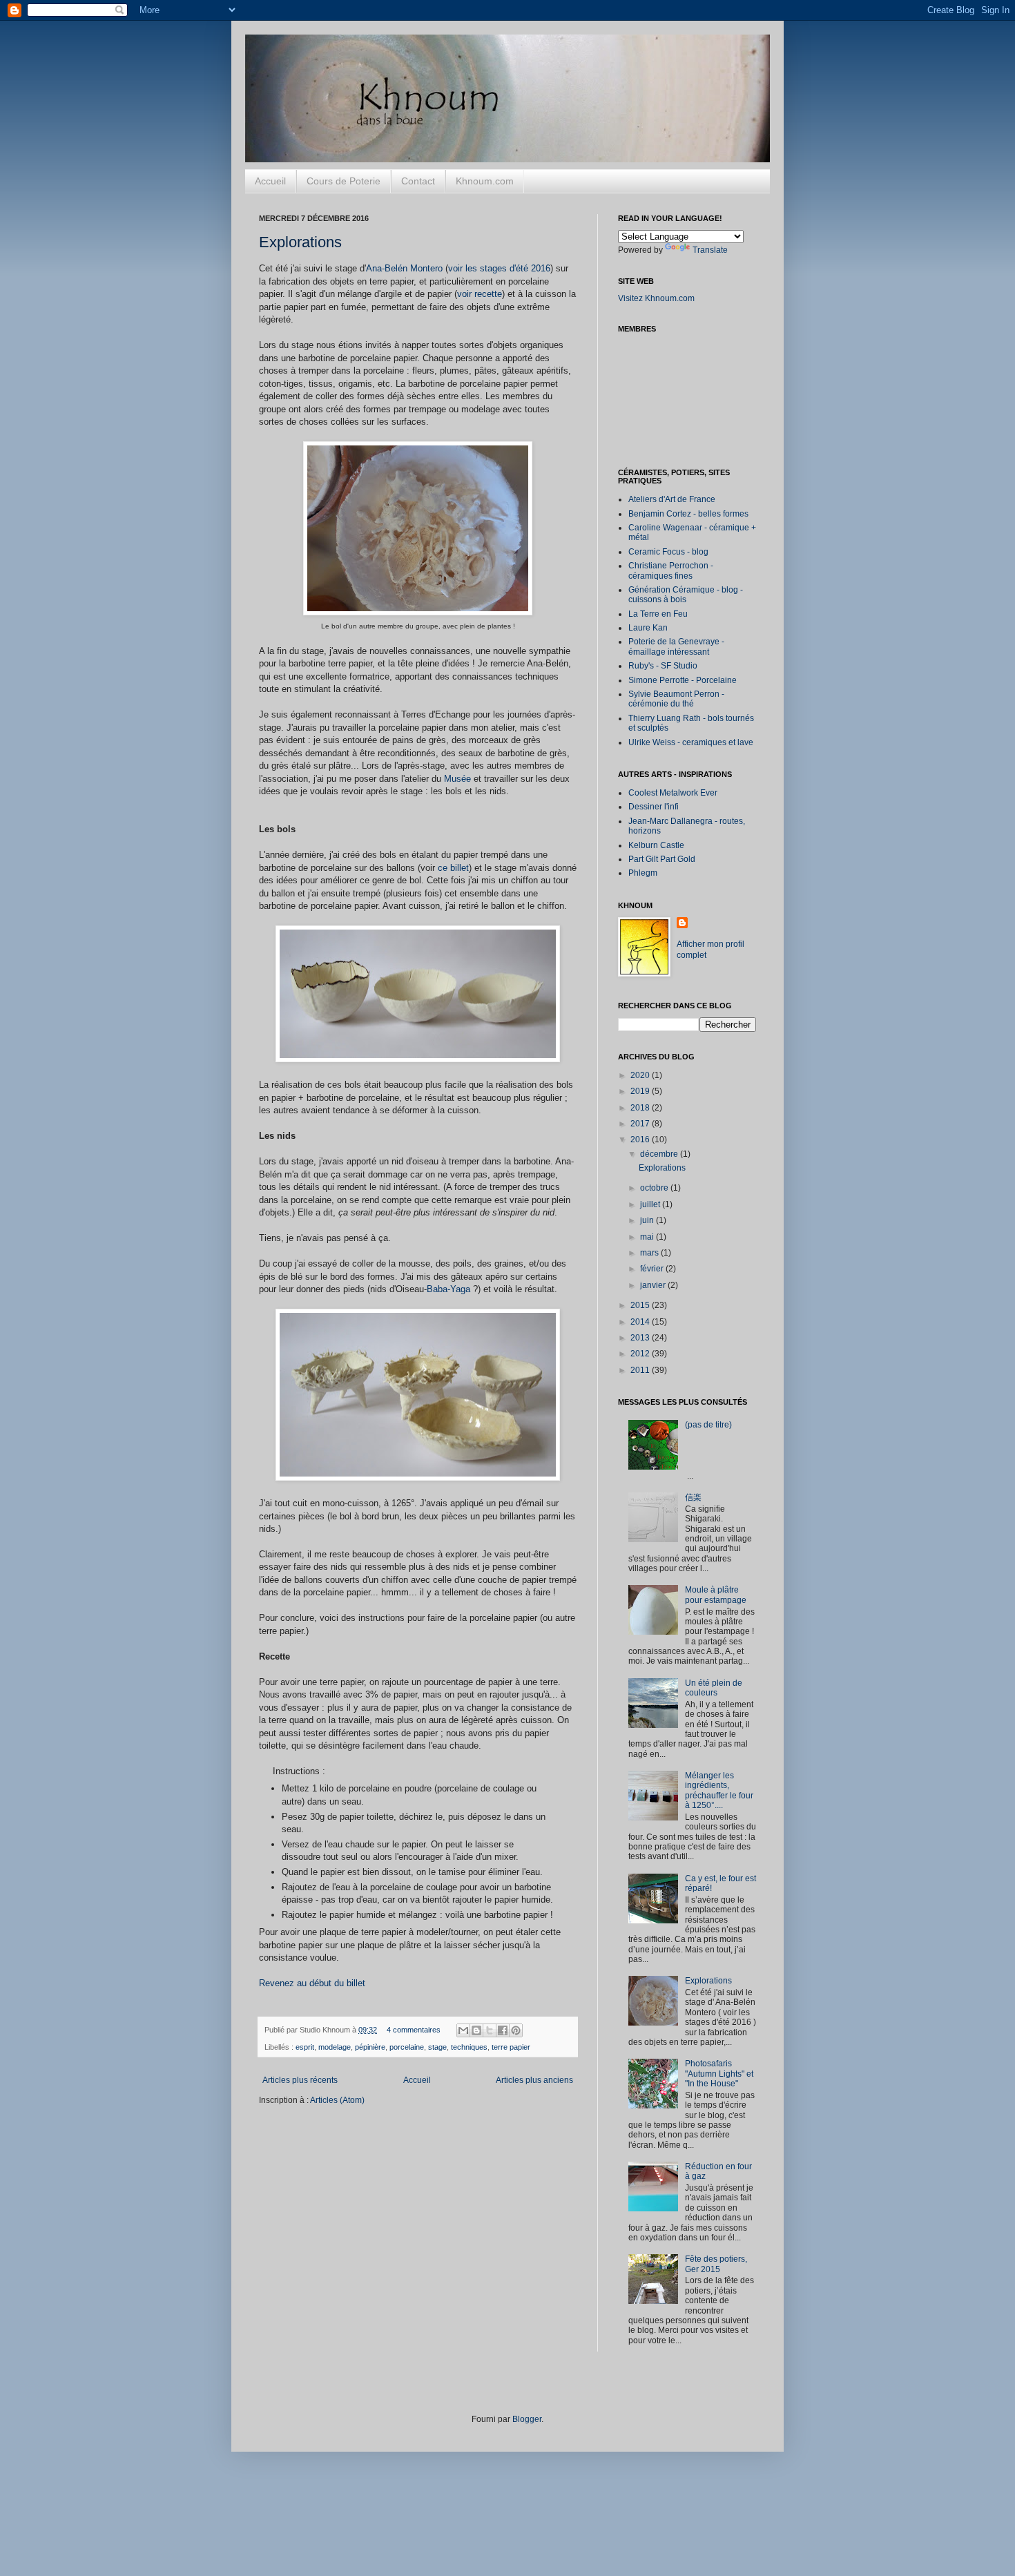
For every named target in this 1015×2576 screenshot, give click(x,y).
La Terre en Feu (658, 614)
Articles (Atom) (337, 2100)
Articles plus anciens (534, 2080)
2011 (641, 1370)
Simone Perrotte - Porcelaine (683, 680)
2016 (641, 1140)
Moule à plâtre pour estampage (716, 1595)
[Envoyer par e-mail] (463, 2030)
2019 (641, 1091)
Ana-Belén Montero (404, 268)
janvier (654, 1285)
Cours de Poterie (344, 181)
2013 (641, 1338)
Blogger (527, 2419)
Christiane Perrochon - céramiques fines (671, 570)
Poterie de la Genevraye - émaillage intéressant (676, 646)
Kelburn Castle (656, 845)
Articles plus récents (300, 2080)
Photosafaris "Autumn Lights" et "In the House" (719, 2074)
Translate (710, 250)
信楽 (693, 1497)
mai (648, 1237)
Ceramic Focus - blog (668, 552)
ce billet (453, 868)
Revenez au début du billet (312, 1983)
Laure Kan (648, 628)
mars (650, 1253)
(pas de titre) (708, 1425)
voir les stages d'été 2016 (499, 268)
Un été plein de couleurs (714, 1688)
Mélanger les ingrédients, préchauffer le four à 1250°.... (719, 1790)
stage (437, 2047)
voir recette (480, 294)
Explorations (300, 242)
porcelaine (407, 2047)
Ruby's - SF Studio (663, 666)
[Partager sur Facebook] (503, 2030)
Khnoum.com (485, 181)
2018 (641, 1108)
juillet (651, 1204)
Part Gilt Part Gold (662, 859)
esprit (305, 2047)
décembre (660, 1154)
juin (648, 1220)
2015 (641, 1305)
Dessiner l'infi (654, 807)
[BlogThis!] (476, 2030)
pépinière (370, 2047)
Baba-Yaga (448, 1289)
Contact (418, 181)
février (653, 1269)
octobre (655, 1188)
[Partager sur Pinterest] (516, 2030)
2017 (641, 1124)
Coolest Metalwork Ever (673, 793)
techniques (469, 2047)
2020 (641, 1075)
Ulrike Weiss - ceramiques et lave (691, 742)
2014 (641, 1322)
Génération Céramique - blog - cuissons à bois (686, 595)
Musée (457, 779)
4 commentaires (414, 2030)
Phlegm (643, 873)
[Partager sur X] (490, 2030)
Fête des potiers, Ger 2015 (716, 2264)
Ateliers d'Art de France (672, 499)
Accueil (270, 181)
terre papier (511, 2047)
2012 (641, 1354)
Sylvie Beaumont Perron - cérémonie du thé (676, 699)
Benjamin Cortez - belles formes (688, 514)
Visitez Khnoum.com (656, 298)
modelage (335, 2047)
